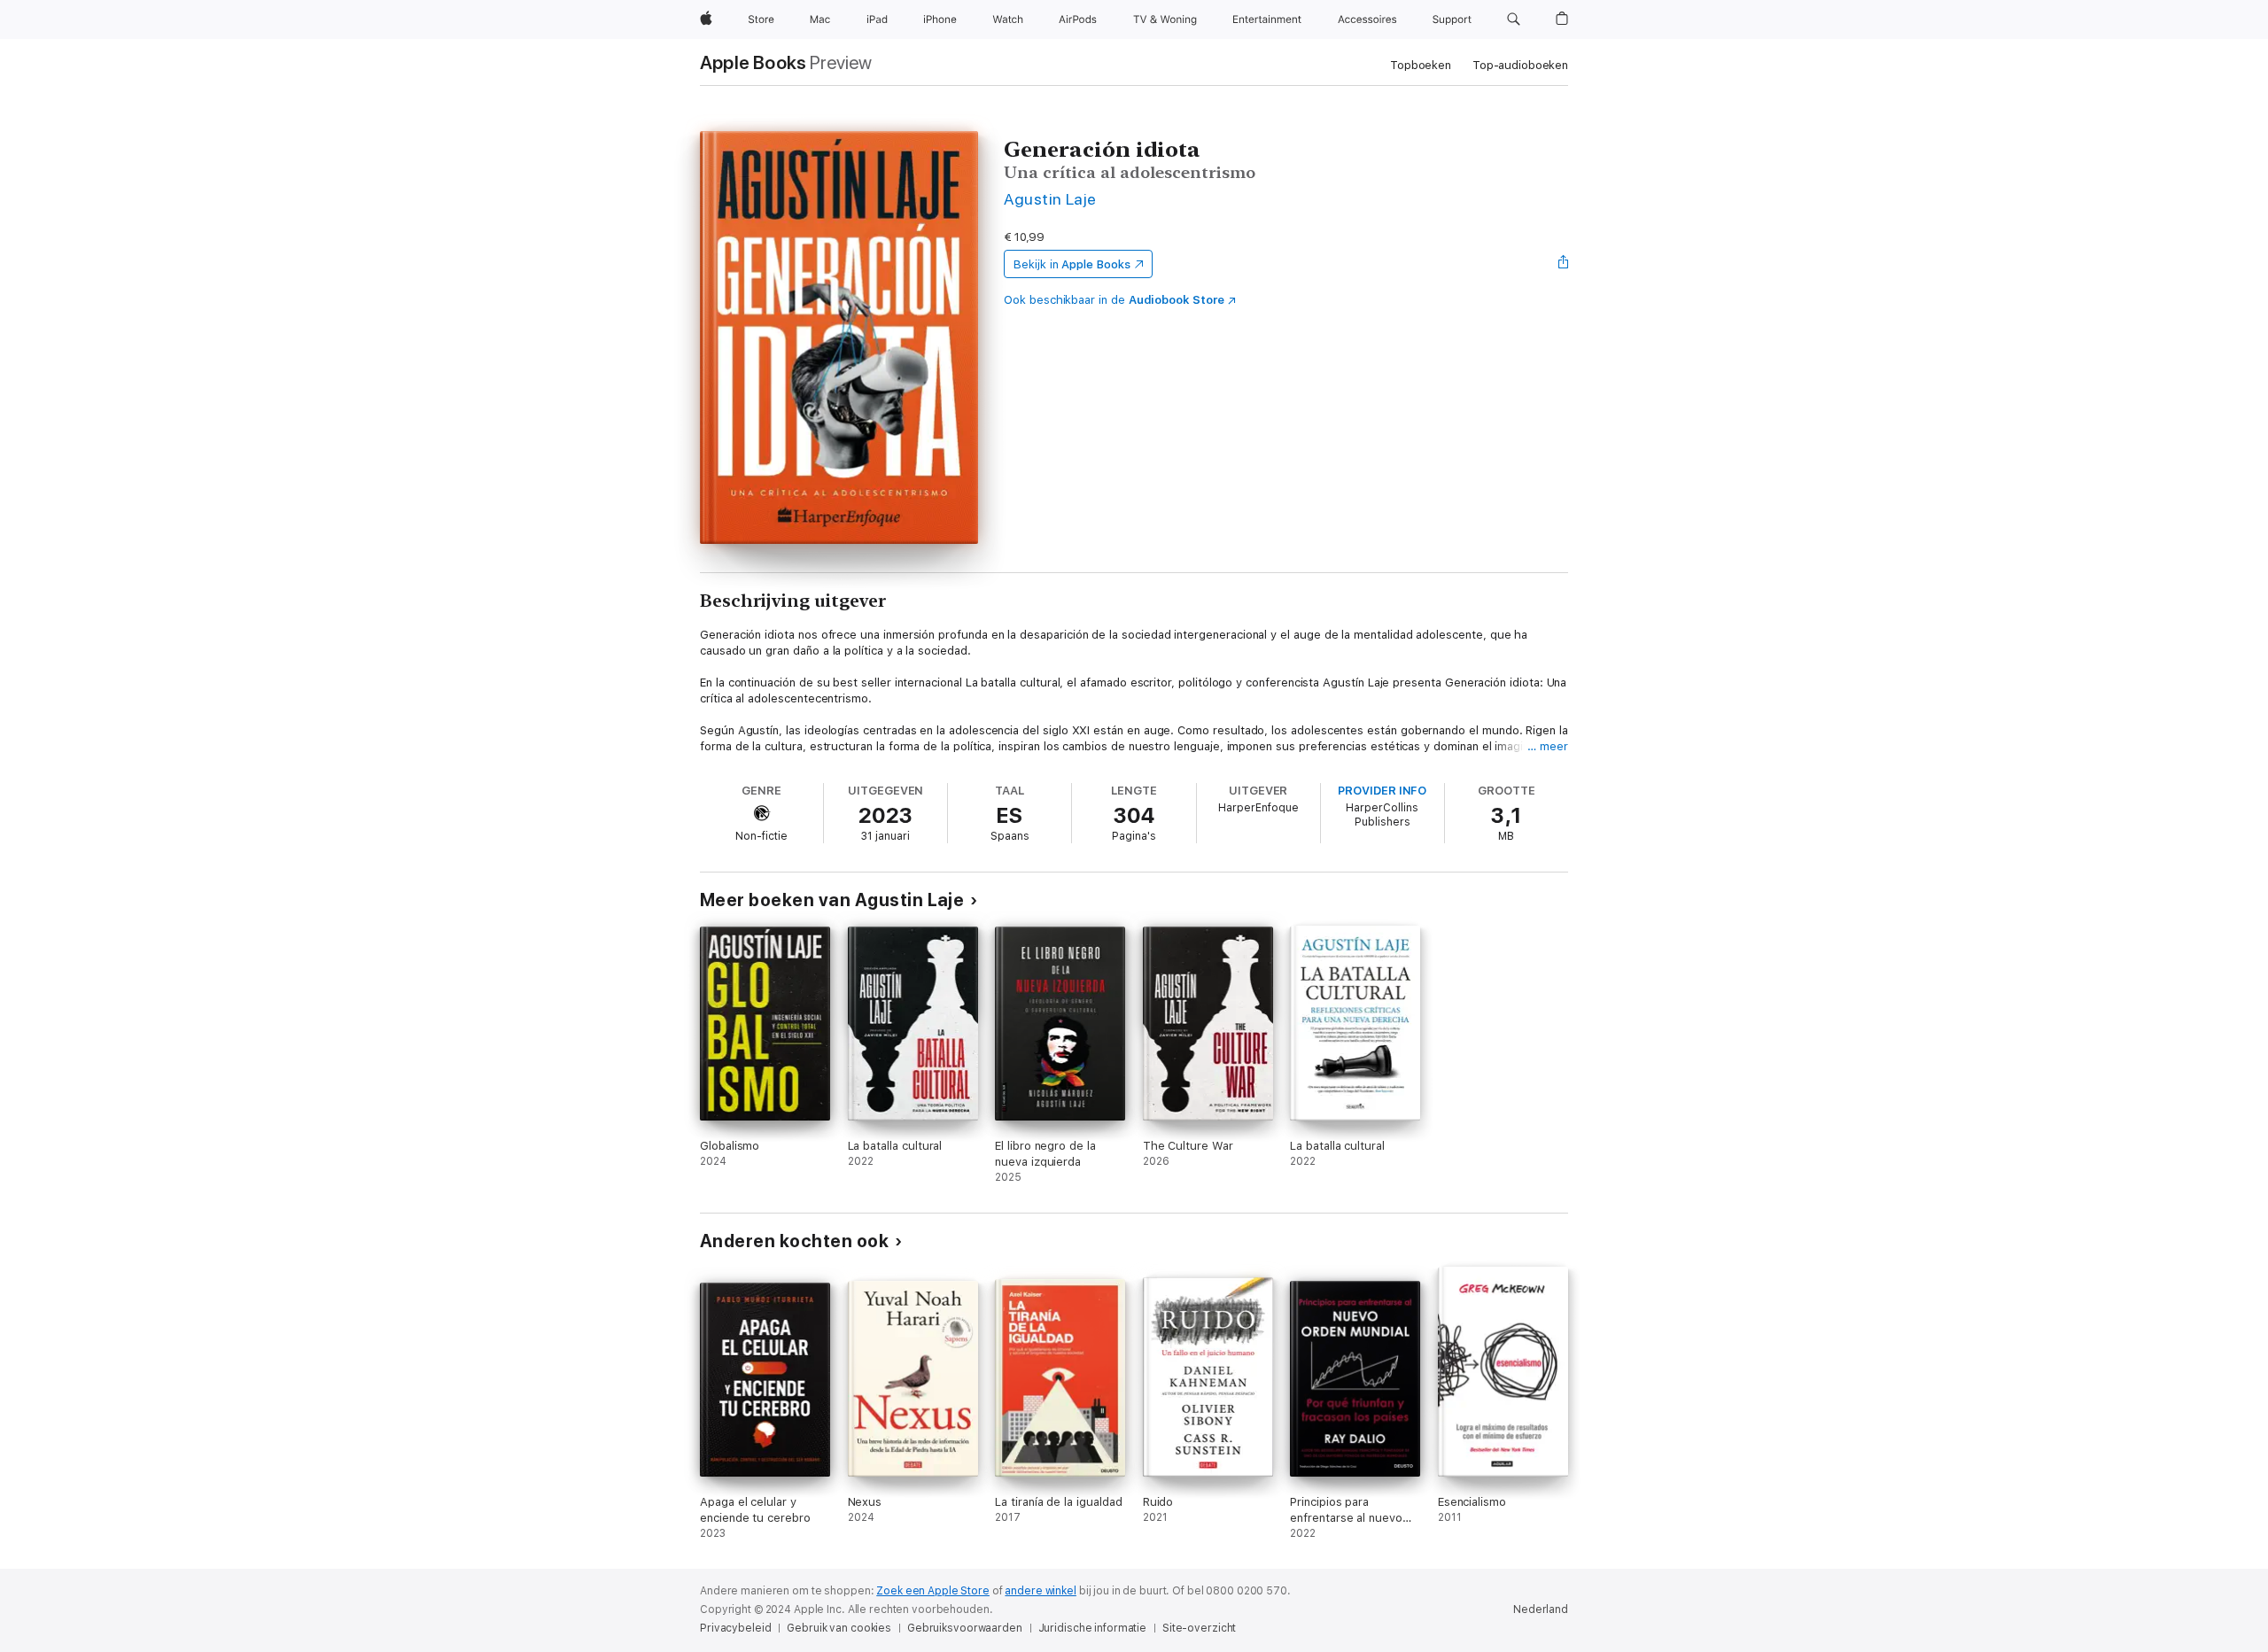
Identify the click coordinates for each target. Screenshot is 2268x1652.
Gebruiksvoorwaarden (965, 1628)
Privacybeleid (735, 1628)
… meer (1548, 746)
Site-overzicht (1199, 1628)
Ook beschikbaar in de (1114, 300)
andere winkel (1040, 1591)
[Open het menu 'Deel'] (1564, 264)
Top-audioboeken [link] (1520, 65)
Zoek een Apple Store (933, 1591)
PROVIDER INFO (1382, 791)
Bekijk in (1072, 264)
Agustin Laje (1050, 199)
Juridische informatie (1092, 1628)
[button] (1514, 19)
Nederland (1541, 1609)
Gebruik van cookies (839, 1628)
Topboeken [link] (1421, 65)
